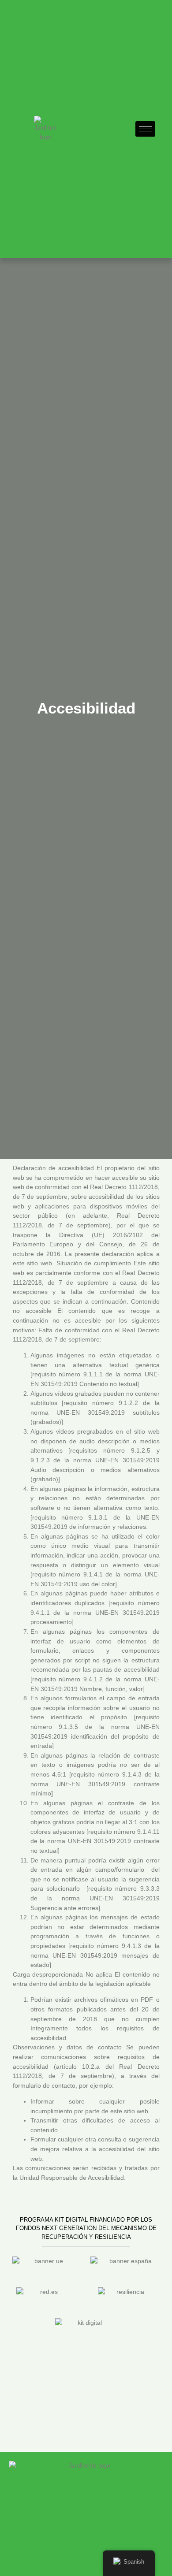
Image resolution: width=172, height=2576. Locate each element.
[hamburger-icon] (145, 129)
